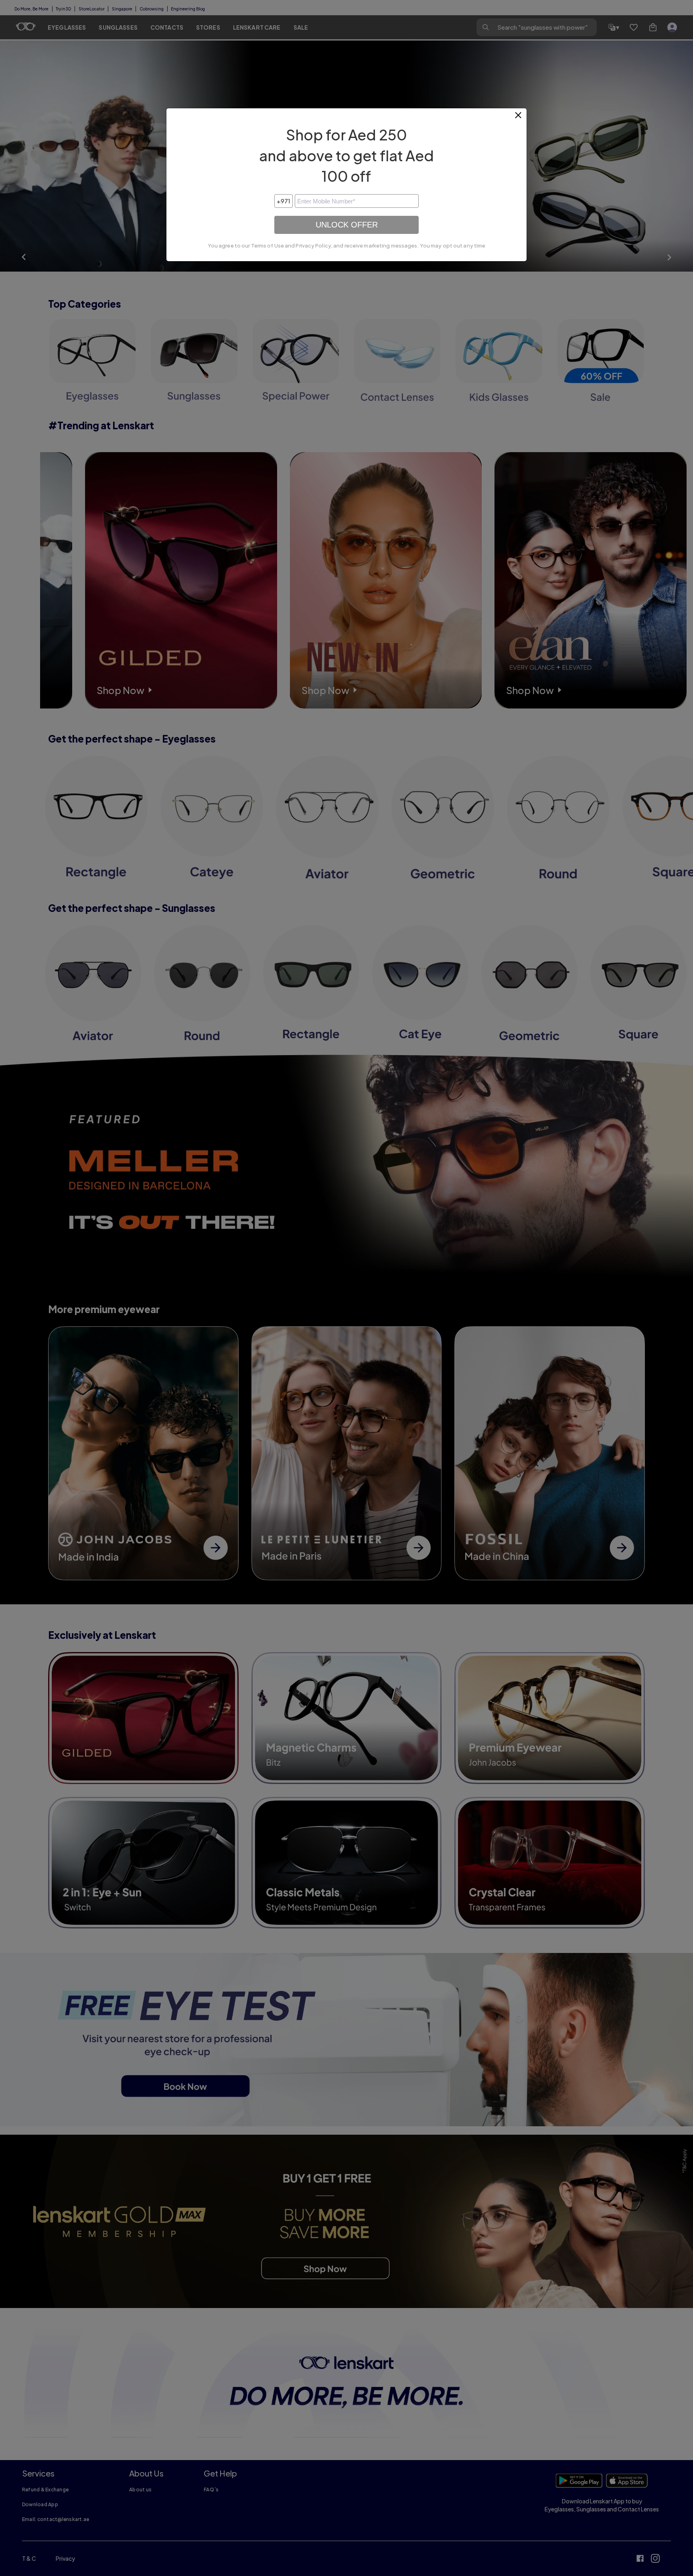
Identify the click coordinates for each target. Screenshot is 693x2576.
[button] (519, 118)
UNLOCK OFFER (347, 225)
